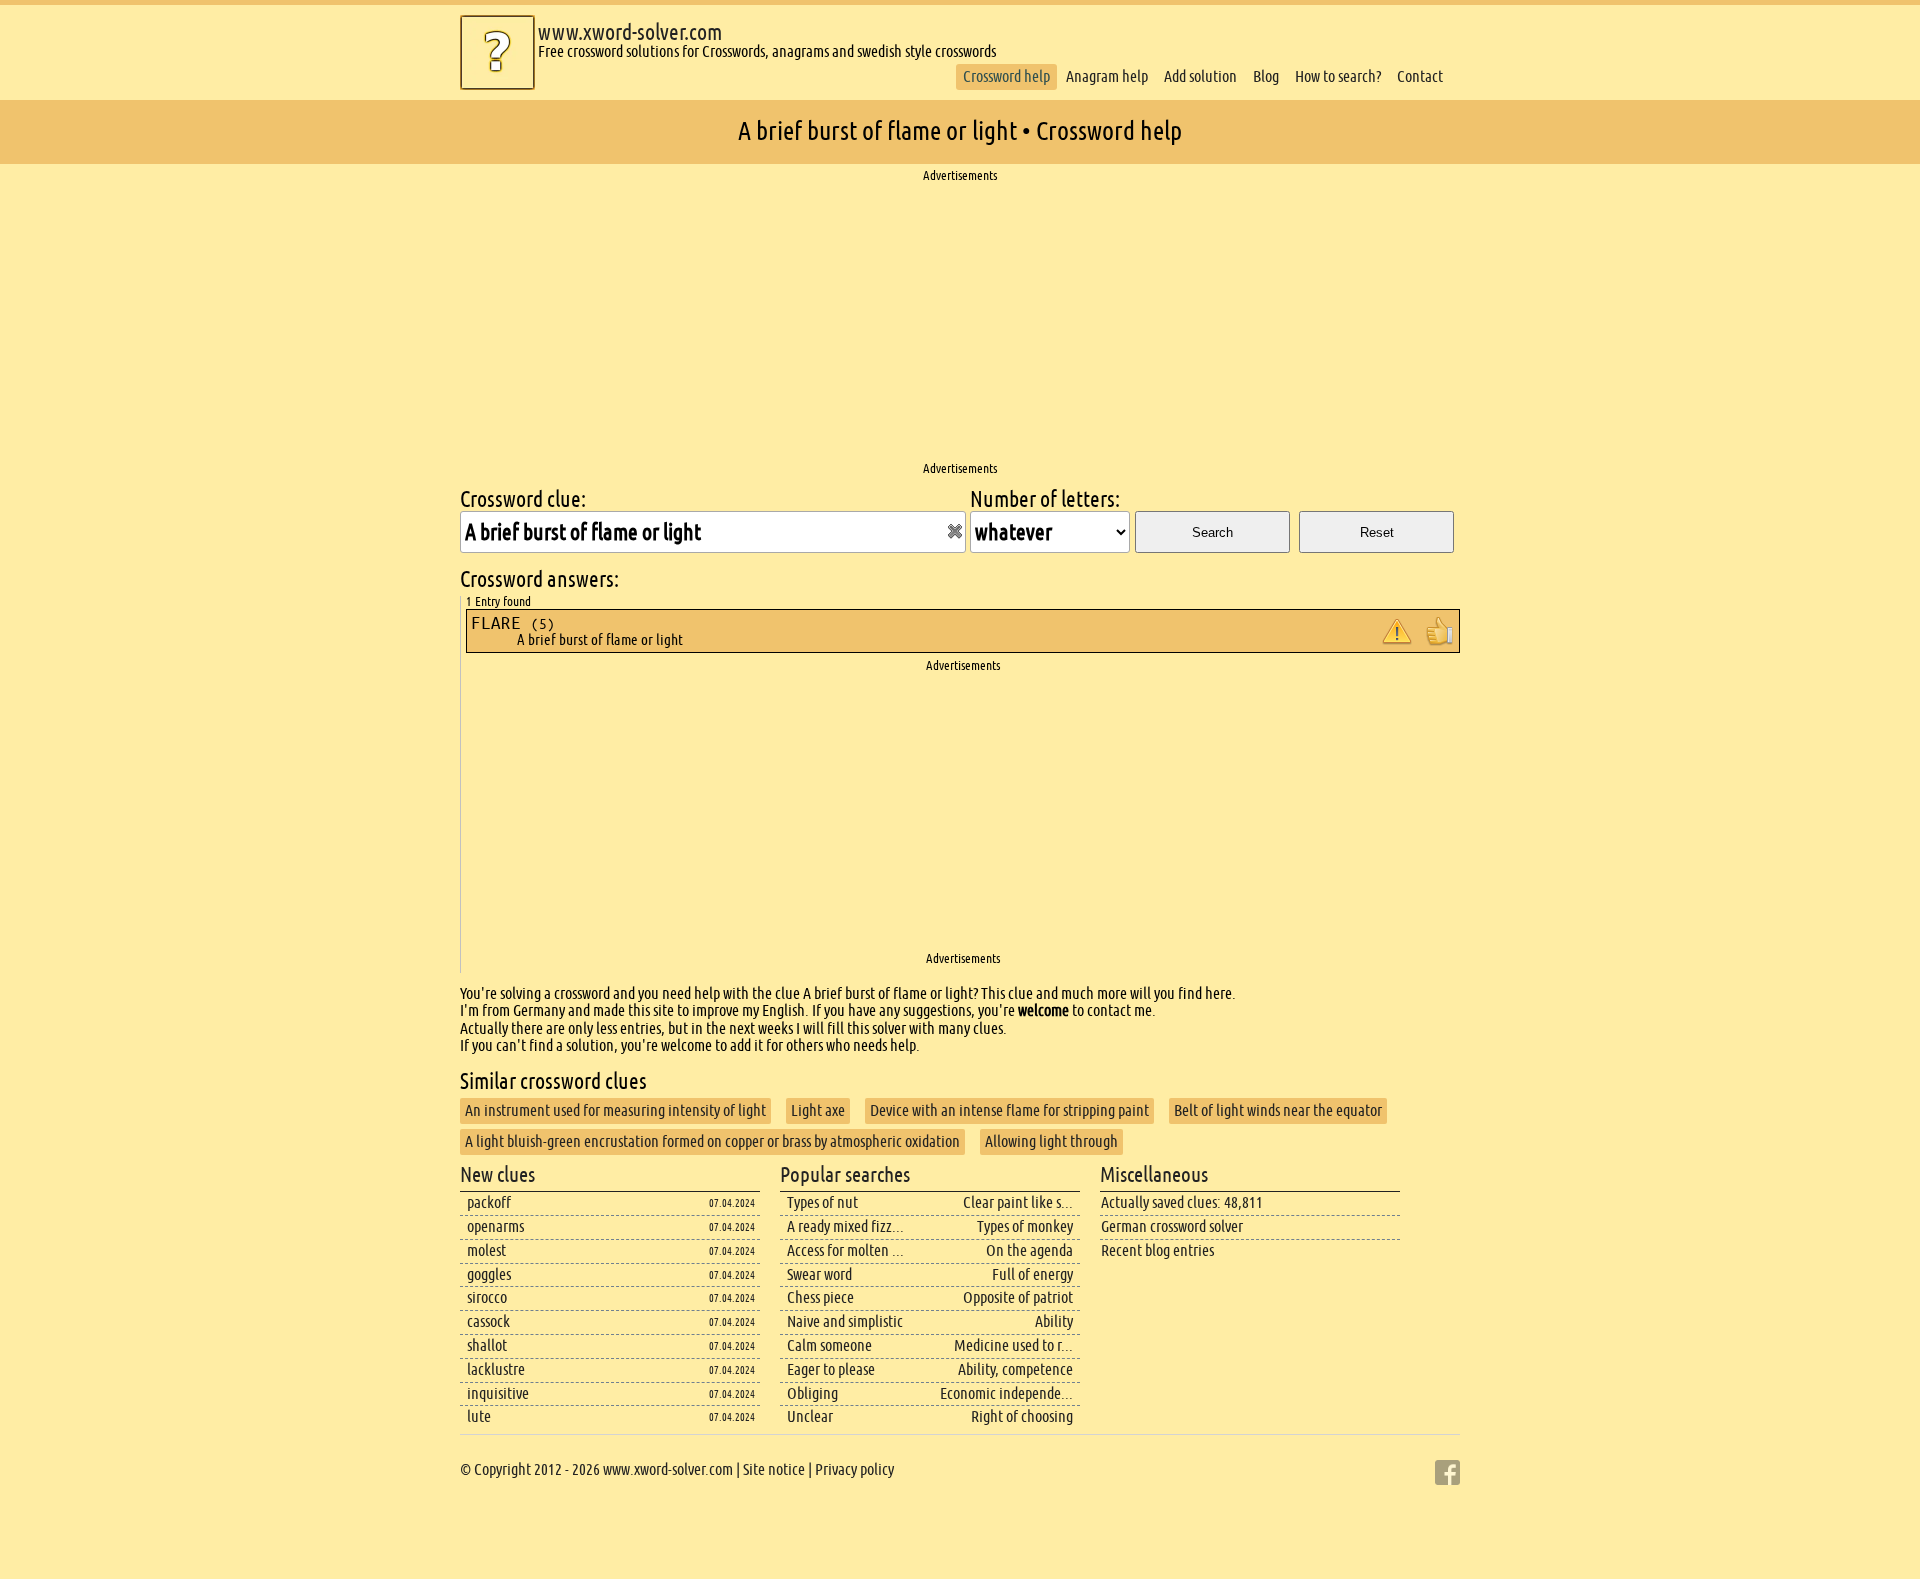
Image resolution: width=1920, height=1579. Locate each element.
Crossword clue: (523, 499)
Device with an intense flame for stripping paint (1009, 1110)
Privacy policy (854, 1469)
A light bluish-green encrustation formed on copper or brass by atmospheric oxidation (712, 1141)
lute (479, 1416)
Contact (1420, 76)
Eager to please (831, 1369)
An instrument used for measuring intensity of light (615, 1110)
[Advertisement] (960, 323)
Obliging (812, 1393)
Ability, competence (1015, 1369)
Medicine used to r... (1013, 1345)
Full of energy (1032, 1274)
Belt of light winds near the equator (1278, 1110)
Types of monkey (1025, 1226)
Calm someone (829, 1345)
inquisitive (498, 1393)
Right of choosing (1022, 1416)
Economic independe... (1006, 1393)
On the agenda (1029, 1250)
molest (486, 1250)
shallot (487, 1345)
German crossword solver (1172, 1226)
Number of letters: (1045, 499)
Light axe (818, 1110)
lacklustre (496, 1369)
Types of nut (822, 1202)
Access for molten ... (845, 1250)
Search (1212, 532)
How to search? (1338, 76)
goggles (489, 1274)
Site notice (774, 1469)
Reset (1377, 532)
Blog (1266, 76)
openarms (495, 1226)
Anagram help (1107, 76)
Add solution (1200, 76)
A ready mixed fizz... (845, 1226)
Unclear (810, 1416)
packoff (489, 1202)
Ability (1054, 1321)
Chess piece (820, 1297)
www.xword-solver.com (630, 32)
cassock (488, 1321)
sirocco (487, 1297)
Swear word (819, 1274)
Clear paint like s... (1018, 1202)
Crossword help (1006, 76)
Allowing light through (1051, 1141)
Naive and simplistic (845, 1321)
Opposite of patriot (1018, 1297)
